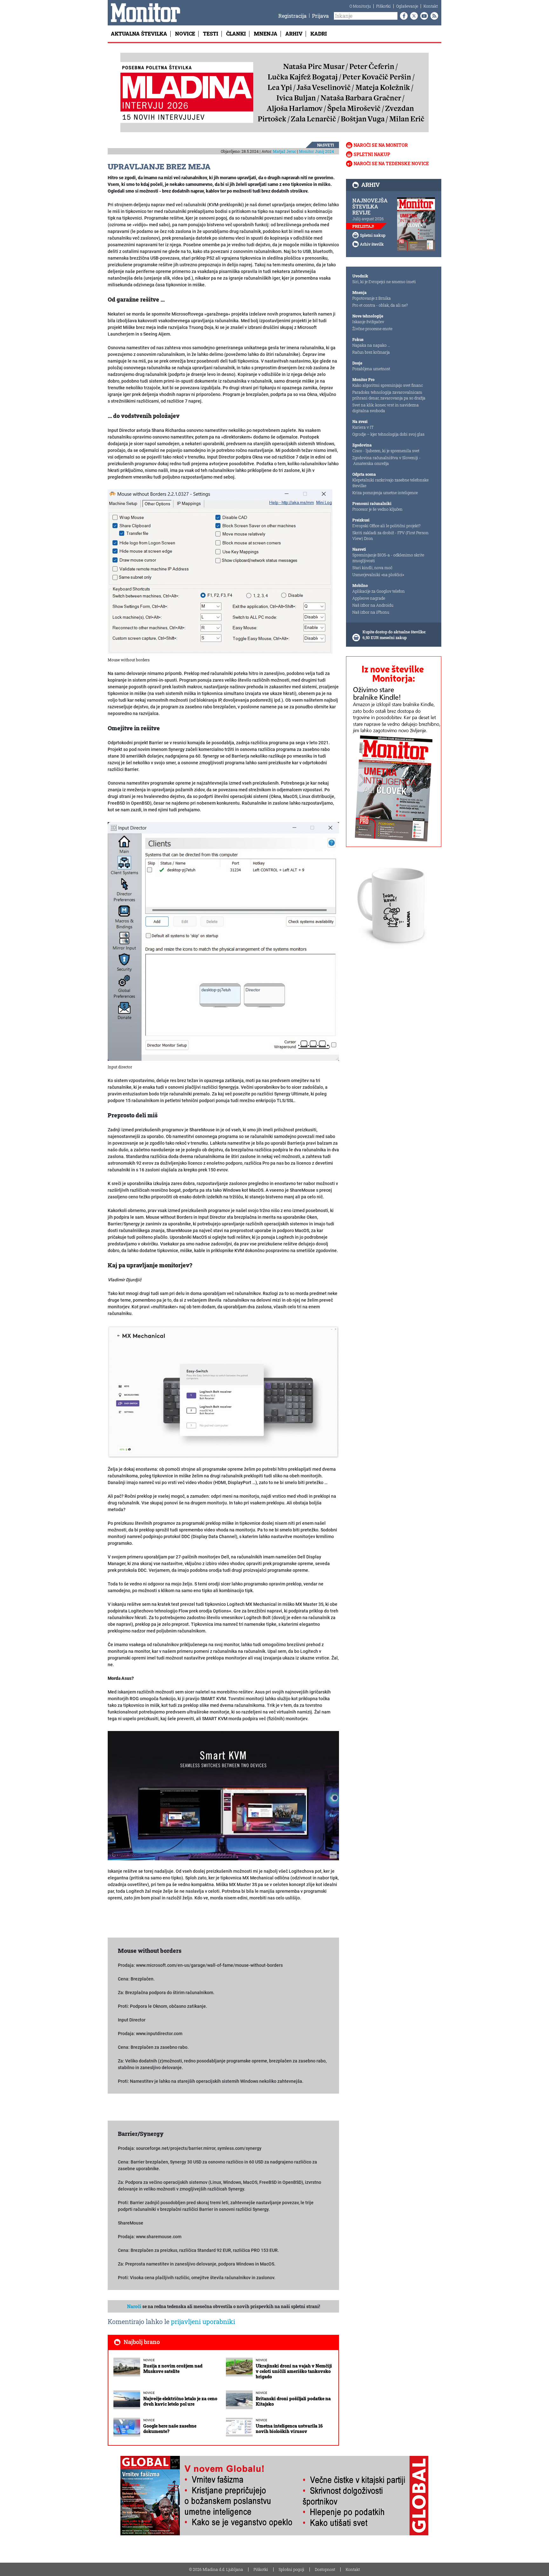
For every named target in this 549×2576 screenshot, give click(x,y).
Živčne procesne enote (372, 329)
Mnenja (266, 34)
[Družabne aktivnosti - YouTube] (423, 16)
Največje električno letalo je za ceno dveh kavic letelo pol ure (180, 2401)
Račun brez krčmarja (371, 352)
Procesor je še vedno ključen (377, 509)
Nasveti (325, 145)
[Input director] (223, 941)
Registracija (292, 16)
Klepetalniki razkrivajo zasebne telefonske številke (390, 483)
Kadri (319, 34)
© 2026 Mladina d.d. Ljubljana (216, 2569)
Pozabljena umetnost (371, 369)
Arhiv (294, 34)
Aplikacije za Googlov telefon (379, 591)
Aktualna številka (139, 34)
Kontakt (431, 6)
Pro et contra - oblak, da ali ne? (380, 305)
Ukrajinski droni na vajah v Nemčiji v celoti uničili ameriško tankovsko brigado (294, 2371)
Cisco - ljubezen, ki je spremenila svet (386, 451)
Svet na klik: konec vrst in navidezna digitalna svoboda (386, 408)
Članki (236, 34)
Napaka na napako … (371, 345)
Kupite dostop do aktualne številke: (394, 632)
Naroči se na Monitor (381, 145)
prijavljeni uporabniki (203, 2321)
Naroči (134, 2306)
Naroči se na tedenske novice (391, 164)
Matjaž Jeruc (285, 151)
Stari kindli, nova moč (372, 568)
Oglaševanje (407, 6)
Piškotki (383, 6)
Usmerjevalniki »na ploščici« (378, 575)
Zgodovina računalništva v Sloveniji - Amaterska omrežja (386, 460)
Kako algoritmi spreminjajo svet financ (388, 385)
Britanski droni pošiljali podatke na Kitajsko (293, 2401)
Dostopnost (325, 2569)
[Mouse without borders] (220, 571)
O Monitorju (360, 6)
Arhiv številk (372, 244)
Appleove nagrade (369, 598)
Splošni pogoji (291, 2569)
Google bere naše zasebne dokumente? (170, 2429)
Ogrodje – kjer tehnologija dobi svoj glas (388, 434)
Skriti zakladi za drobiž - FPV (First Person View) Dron (390, 535)
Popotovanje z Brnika (372, 298)
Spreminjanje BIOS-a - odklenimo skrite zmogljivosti (388, 558)
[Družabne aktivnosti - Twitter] (413, 16)
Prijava (320, 16)
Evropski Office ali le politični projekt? (386, 526)
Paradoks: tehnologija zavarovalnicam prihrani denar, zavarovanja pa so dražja (389, 395)
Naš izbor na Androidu (373, 605)
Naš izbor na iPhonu (371, 612)
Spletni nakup (372, 154)
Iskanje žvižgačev (368, 322)
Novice (185, 34)
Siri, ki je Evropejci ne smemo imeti (384, 282)
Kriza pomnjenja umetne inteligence (385, 493)
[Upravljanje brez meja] (223, 1392)
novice (149, 2360)
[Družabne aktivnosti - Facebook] (403, 16)
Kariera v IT (363, 427)
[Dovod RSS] (433, 16)
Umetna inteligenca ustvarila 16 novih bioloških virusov (289, 2429)
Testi (211, 34)
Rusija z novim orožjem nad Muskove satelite (173, 2368)
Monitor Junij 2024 (316, 151)
